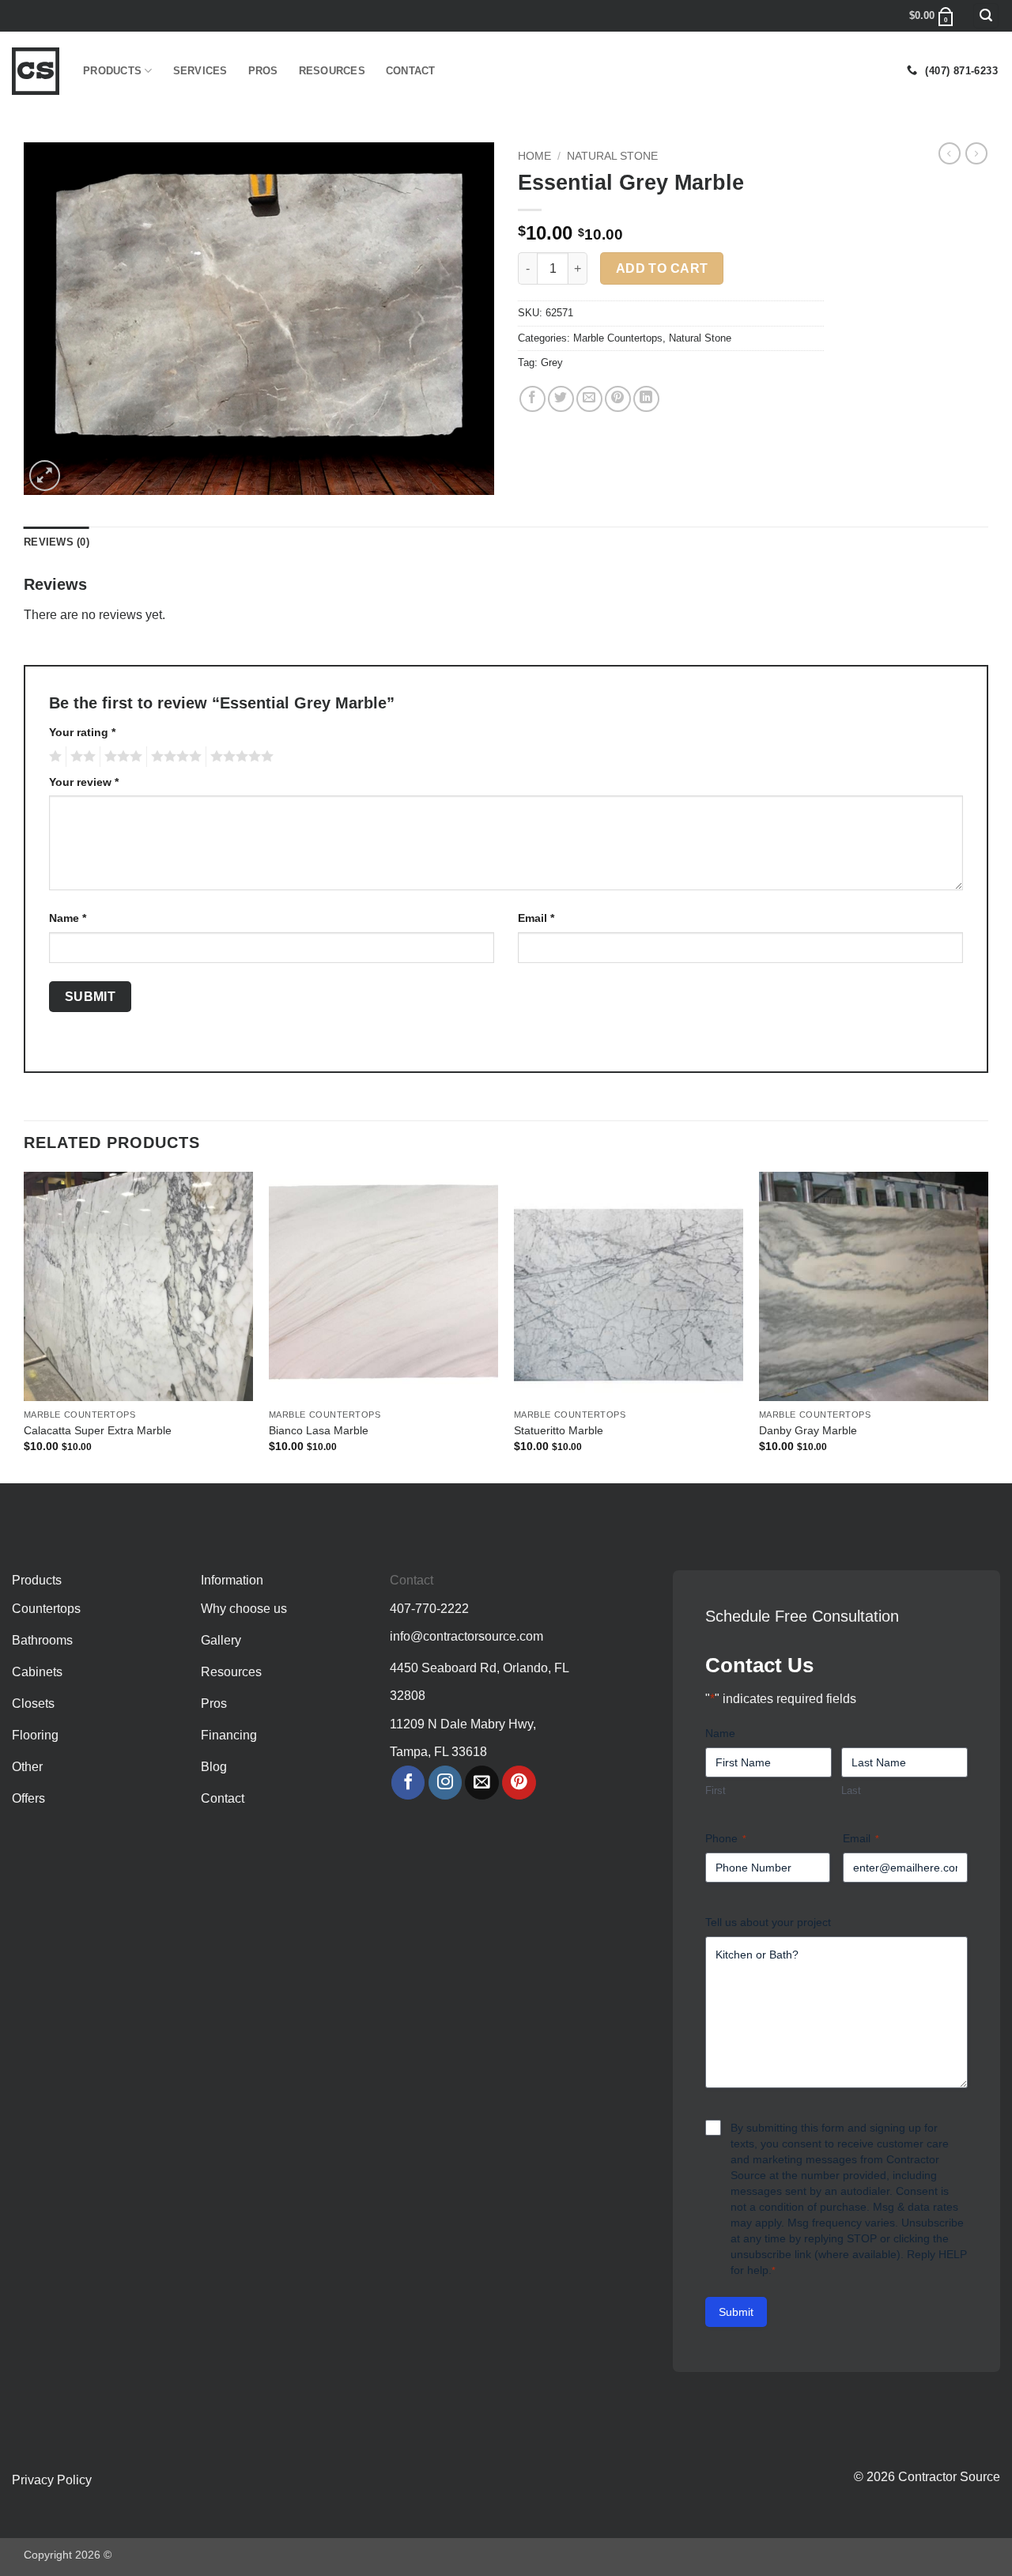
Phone (726, 1838)
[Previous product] (976, 153)
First (716, 1790)
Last (851, 1790)
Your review (84, 782)
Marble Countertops (618, 338)
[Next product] (950, 153)
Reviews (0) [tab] (57, 542)
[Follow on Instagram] (446, 1783)
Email (536, 918)
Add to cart (662, 268)
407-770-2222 (429, 1609)
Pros (263, 71)
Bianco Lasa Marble (319, 1430)
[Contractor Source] (36, 71)
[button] (986, 16)
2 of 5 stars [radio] (81, 757)
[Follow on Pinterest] (519, 1783)
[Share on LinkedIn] (646, 399)
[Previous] (25, 1326)
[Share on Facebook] (532, 399)
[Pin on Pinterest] (618, 399)
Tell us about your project (768, 1922)
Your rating (82, 732)
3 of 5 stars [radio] (121, 757)
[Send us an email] (482, 1783)
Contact (411, 71)
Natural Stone (612, 156)
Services (200, 71)
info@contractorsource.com (466, 1636)
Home (534, 156)
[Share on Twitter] (561, 399)
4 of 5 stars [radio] (174, 757)
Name (68, 918)
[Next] (987, 1326)
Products (112, 71)
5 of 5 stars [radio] (240, 757)
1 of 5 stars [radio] (53, 757)
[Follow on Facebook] (408, 1783)
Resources (332, 71)
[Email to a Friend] (589, 399)
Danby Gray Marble (808, 1430)
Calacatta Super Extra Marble (98, 1430)
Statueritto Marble (559, 1430)
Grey (552, 363)
